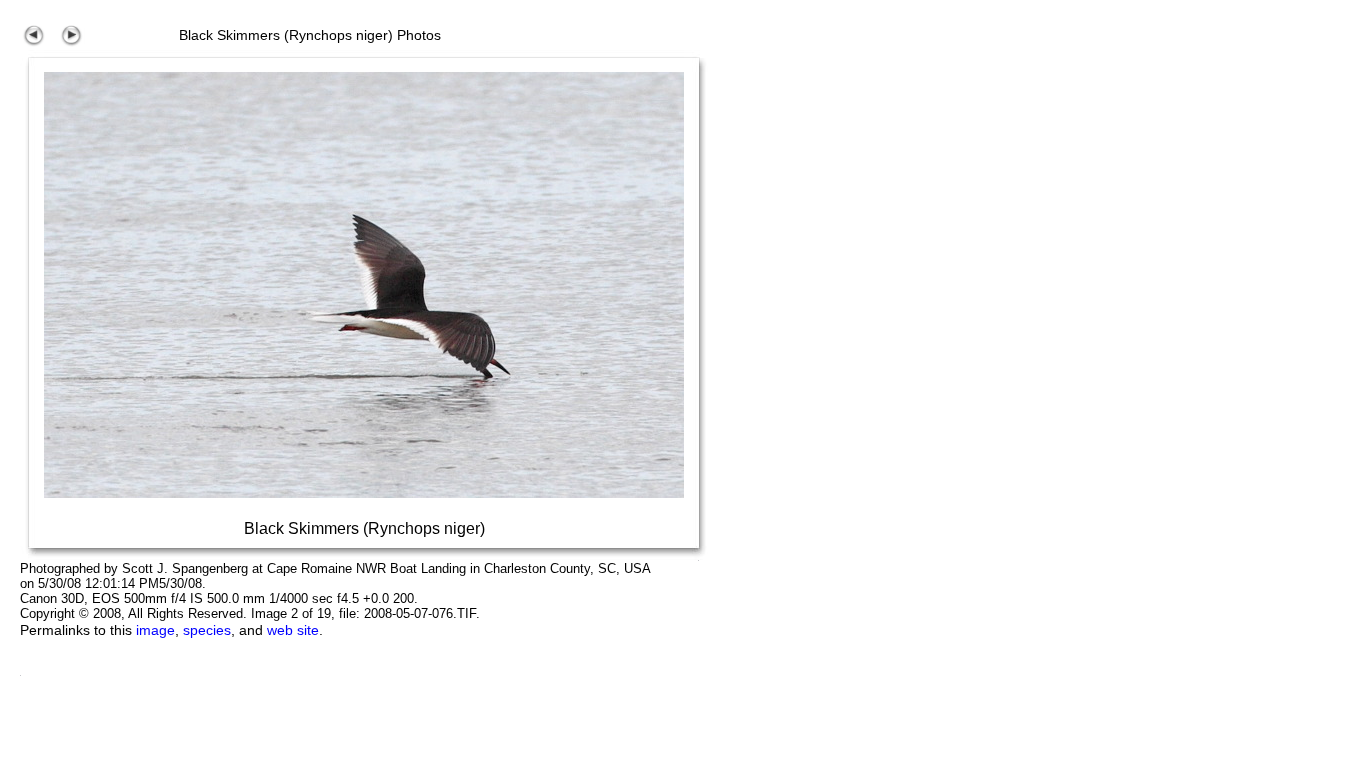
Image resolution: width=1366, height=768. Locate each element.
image (155, 630)
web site (293, 630)
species (207, 630)
